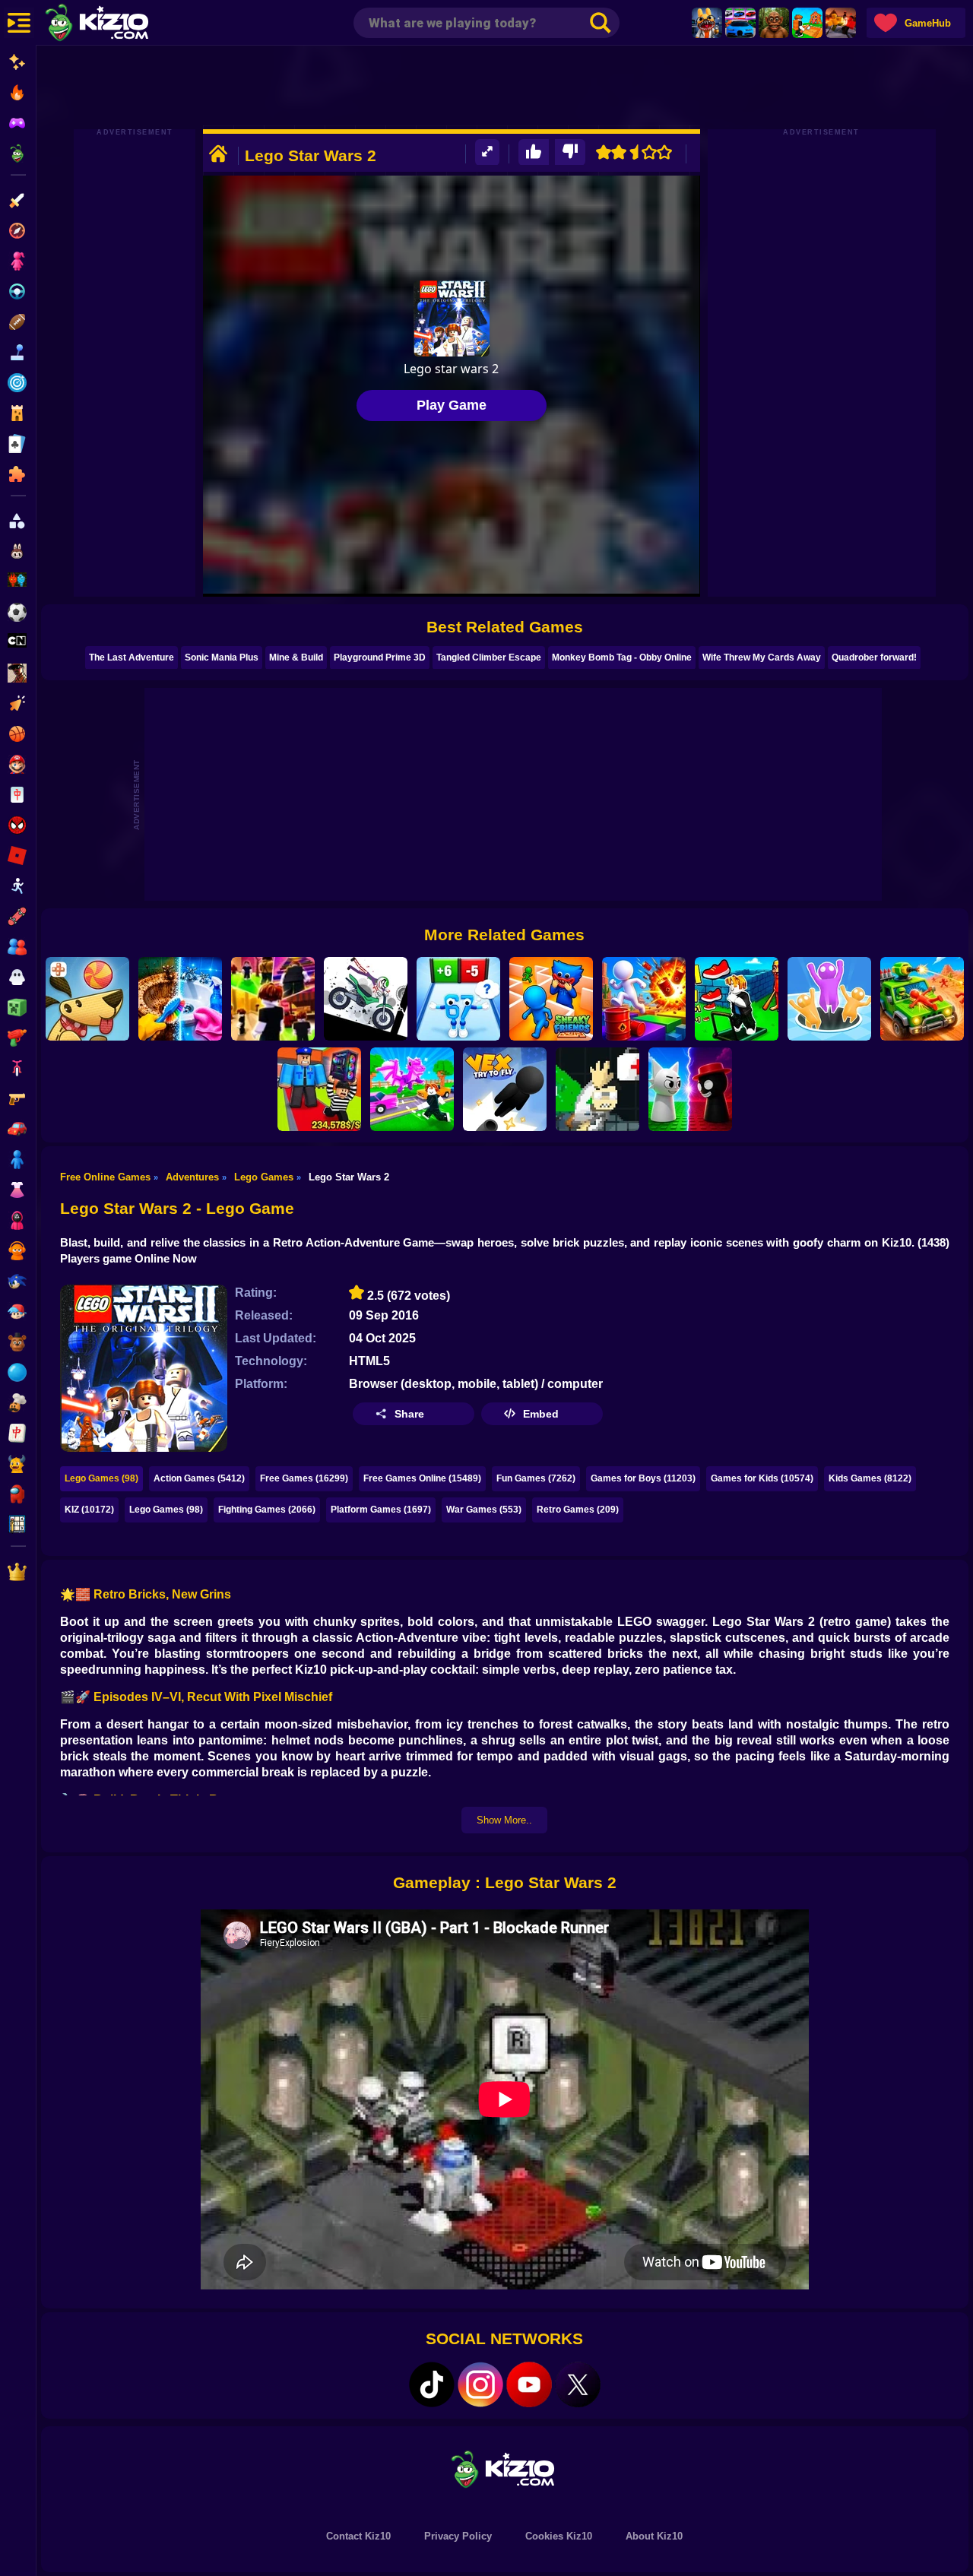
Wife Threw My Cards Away (762, 657)
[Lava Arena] (841, 23)
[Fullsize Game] (487, 152)
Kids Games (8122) (870, 1478)
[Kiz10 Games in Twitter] (578, 2384)
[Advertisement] (505, 87)
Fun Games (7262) (536, 1478)
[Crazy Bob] (644, 999)
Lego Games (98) (101, 1478)
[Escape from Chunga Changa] (774, 23)
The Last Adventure (132, 657)
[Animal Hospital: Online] (707, 23)
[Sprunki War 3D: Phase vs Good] (690, 1089)
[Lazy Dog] (87, 999)
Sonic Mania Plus (222, 657)
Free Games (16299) (304, 1478)
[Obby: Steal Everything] (319, 1089)
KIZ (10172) (89, 1510)
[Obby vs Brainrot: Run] (458, 999)
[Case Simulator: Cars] (740, 23)
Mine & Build (296, 657)
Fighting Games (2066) (267, 1510)
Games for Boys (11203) (643, 1478)
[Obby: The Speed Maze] (737, 999)
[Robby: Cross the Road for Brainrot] (412, 1089)
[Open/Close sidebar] (19, 23)
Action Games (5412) (199, 1478)
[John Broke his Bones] (597, 1089)
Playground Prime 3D (380, 657)
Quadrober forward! (874, 657)
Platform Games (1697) (381, 1510)
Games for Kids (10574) (762, 1478)
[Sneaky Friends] (551, 999)
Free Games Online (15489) (422, 1478)
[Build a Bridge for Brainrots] (807, 23)
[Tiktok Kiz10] (432, 2384)
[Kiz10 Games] (505, 2468)
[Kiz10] (122, 24)
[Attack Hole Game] (829, 999)
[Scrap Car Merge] (922, 999)
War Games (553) (484, 1510)
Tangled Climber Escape (489, 657)
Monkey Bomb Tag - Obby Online (622, 657)
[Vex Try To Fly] (505, 1089)
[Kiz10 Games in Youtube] (529, 2384)
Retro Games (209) (578, 1510)
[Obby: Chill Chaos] (273, 999)
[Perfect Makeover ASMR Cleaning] (180, 999)
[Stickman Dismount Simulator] (366, 999)
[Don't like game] (570, 152)
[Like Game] (534, 152)
